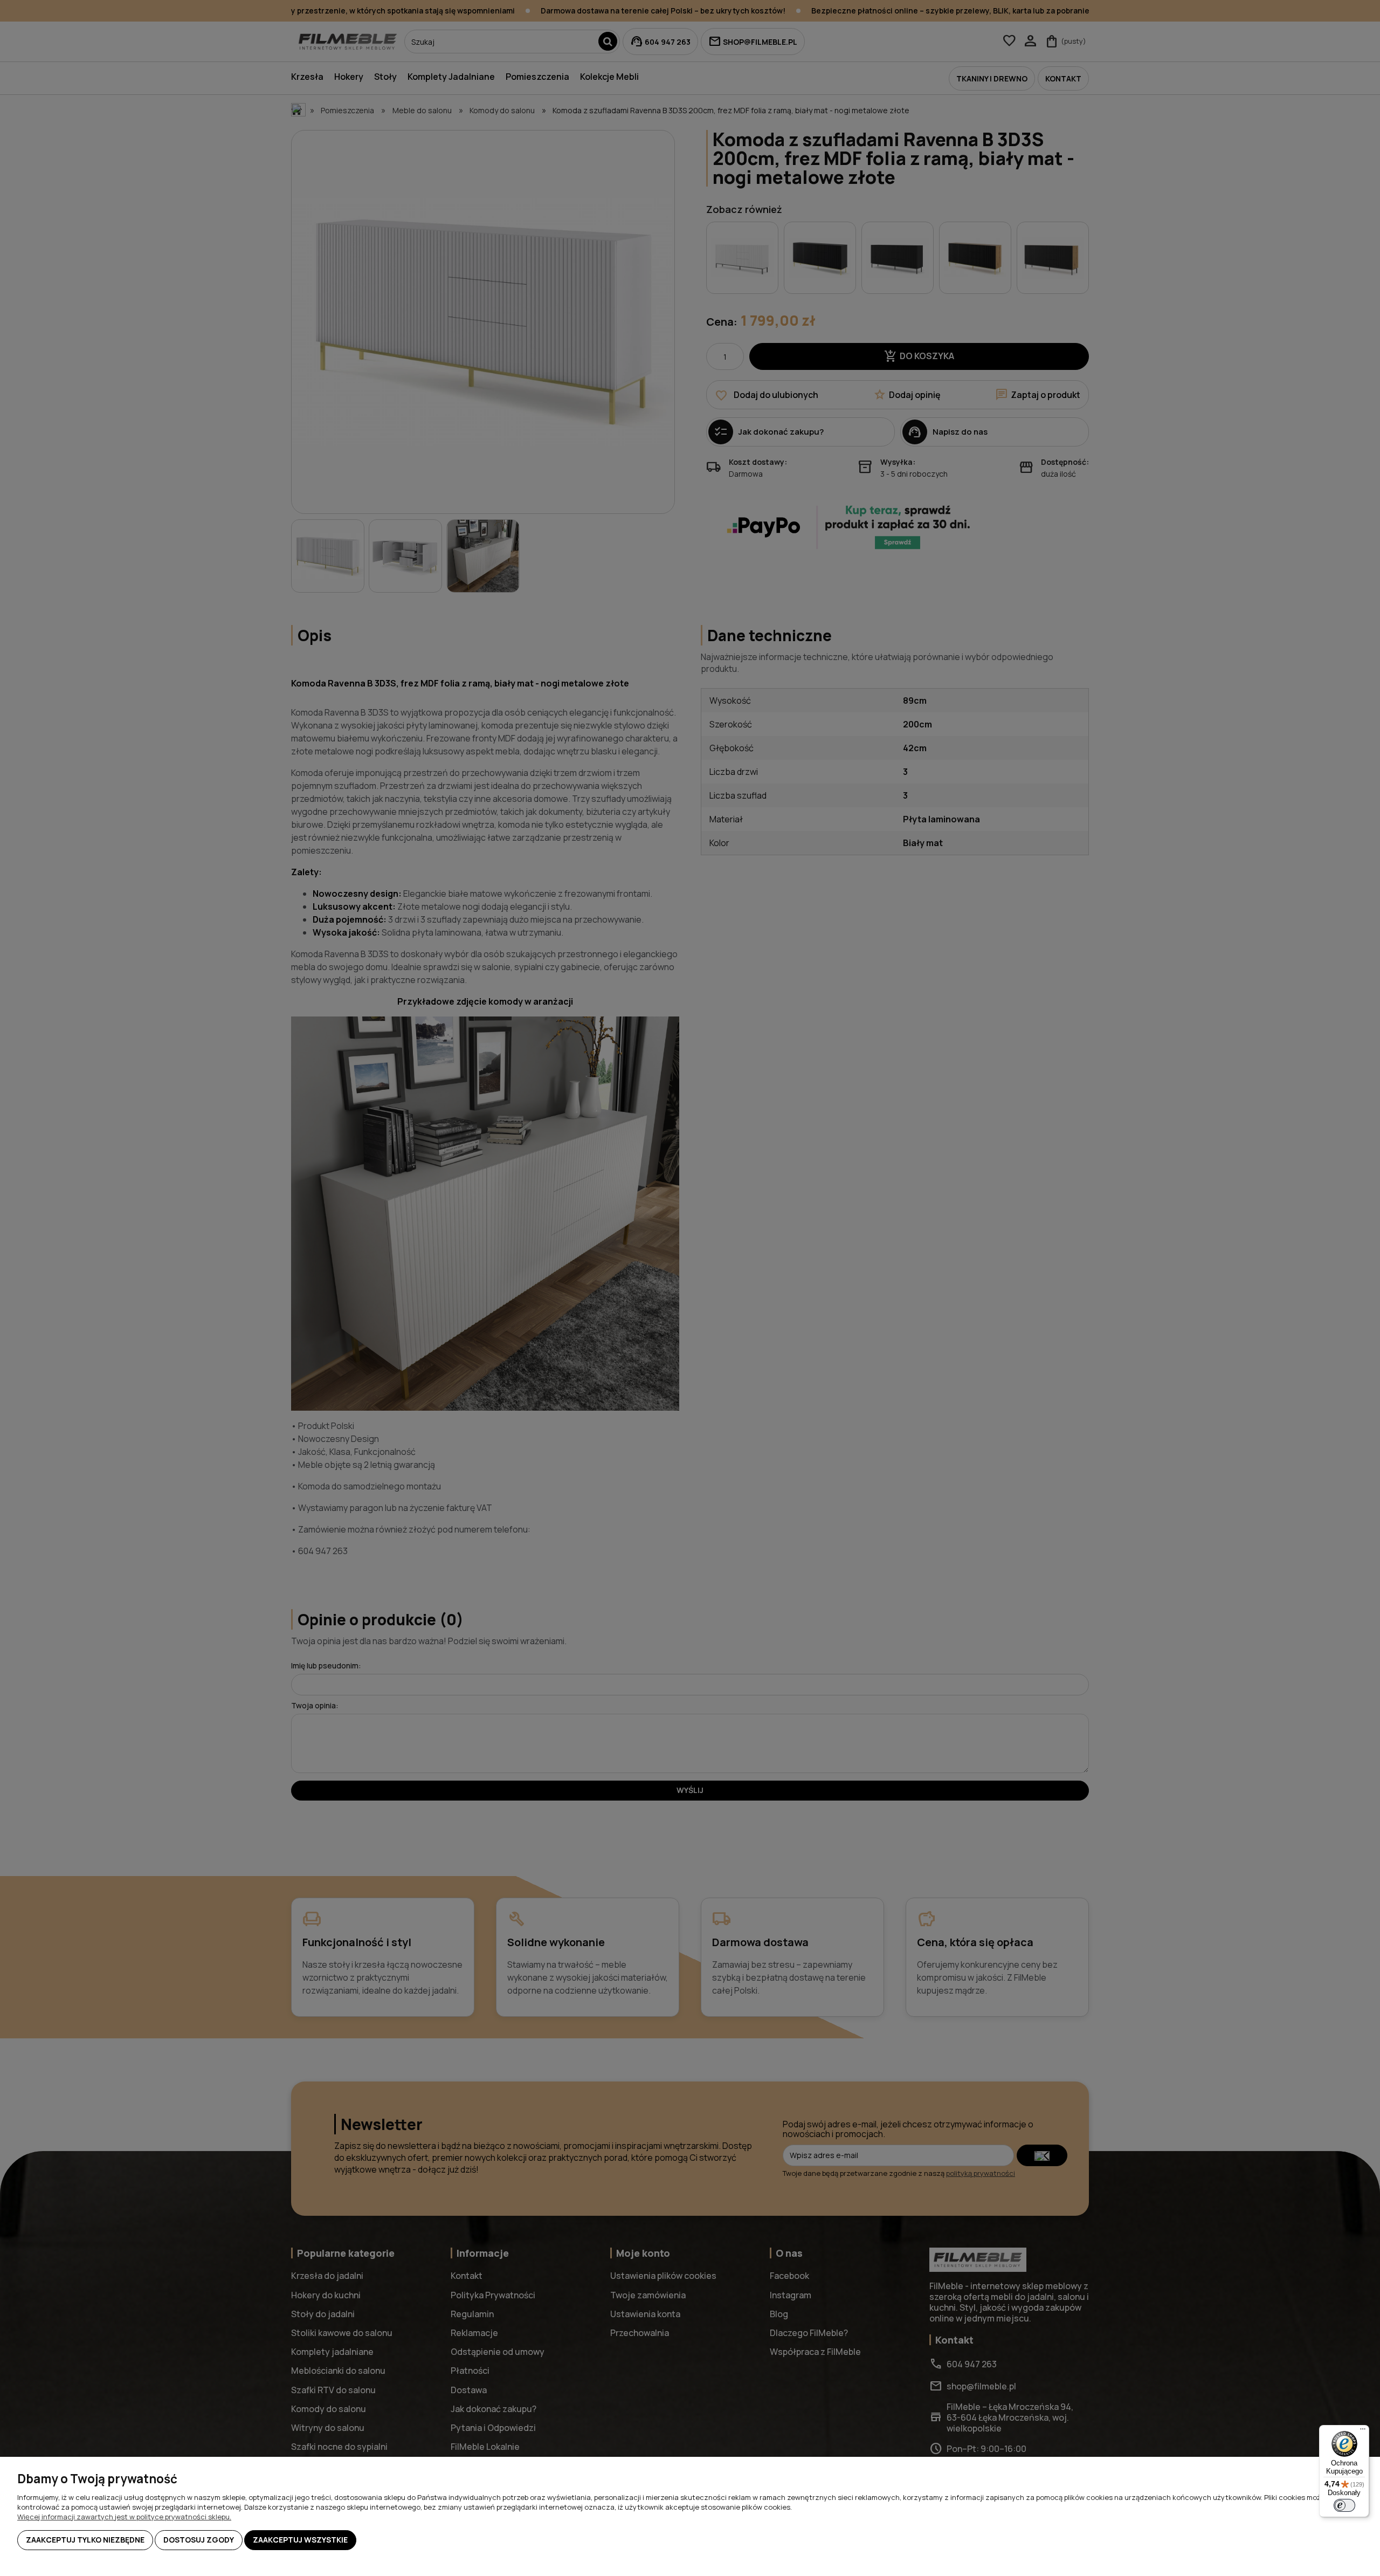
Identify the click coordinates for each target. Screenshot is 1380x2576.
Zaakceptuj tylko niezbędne (85, 2540)
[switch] (1344, 2505)
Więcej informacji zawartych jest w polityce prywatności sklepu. (124, 2517)
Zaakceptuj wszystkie (300, 2540)
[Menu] (1363, 2431)
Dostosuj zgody (199, 2540)
